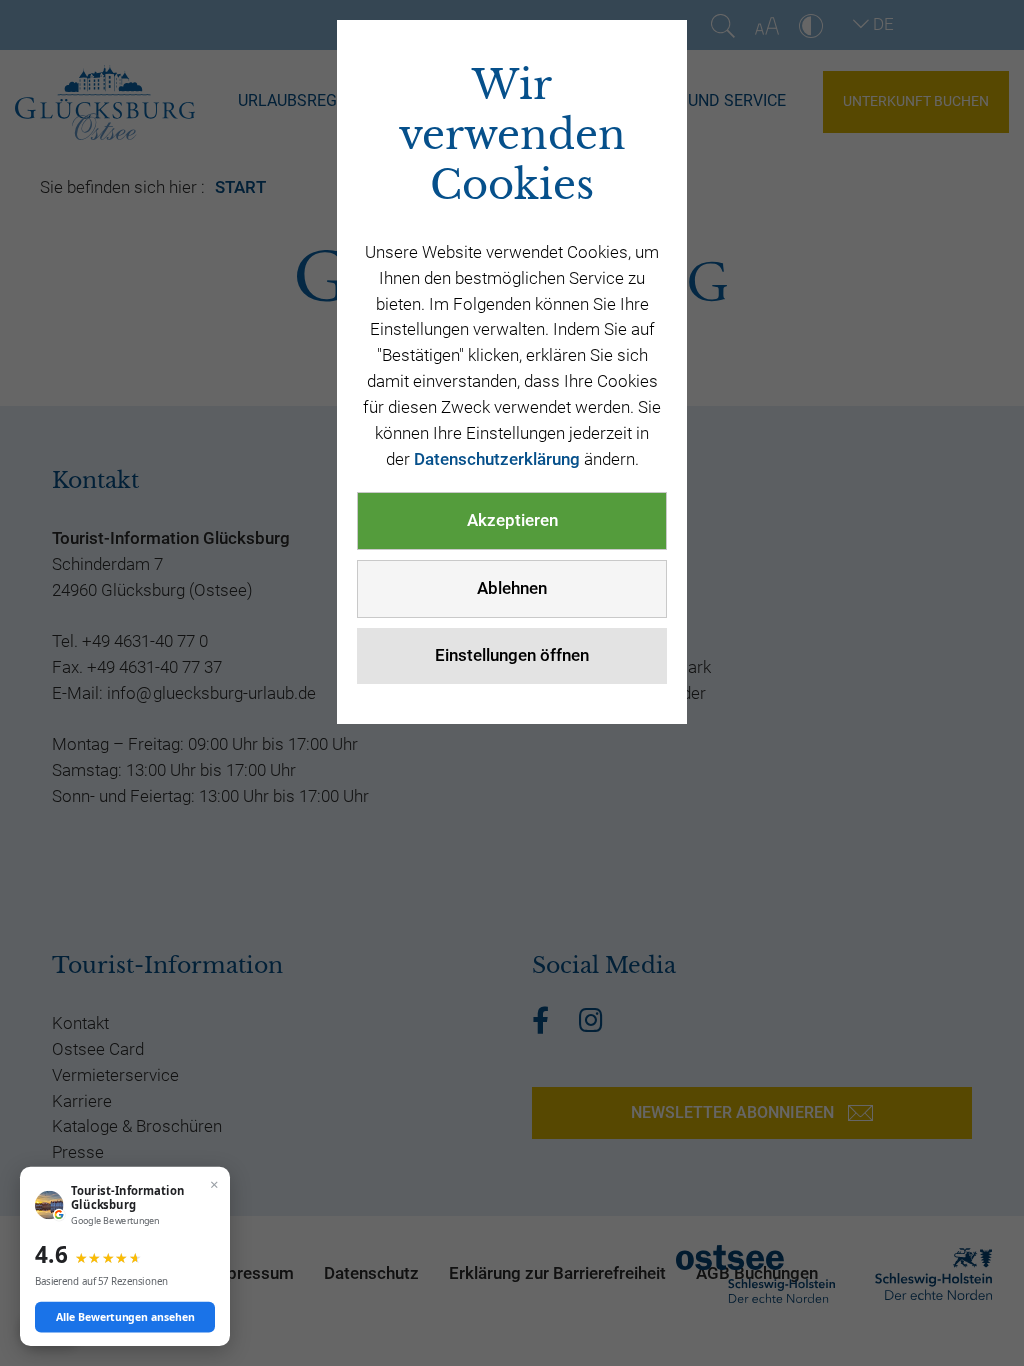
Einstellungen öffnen (512, 655)
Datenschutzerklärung (497, 459)
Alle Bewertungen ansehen (125, 1317)
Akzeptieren (512, 520)
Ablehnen (512, 588)
